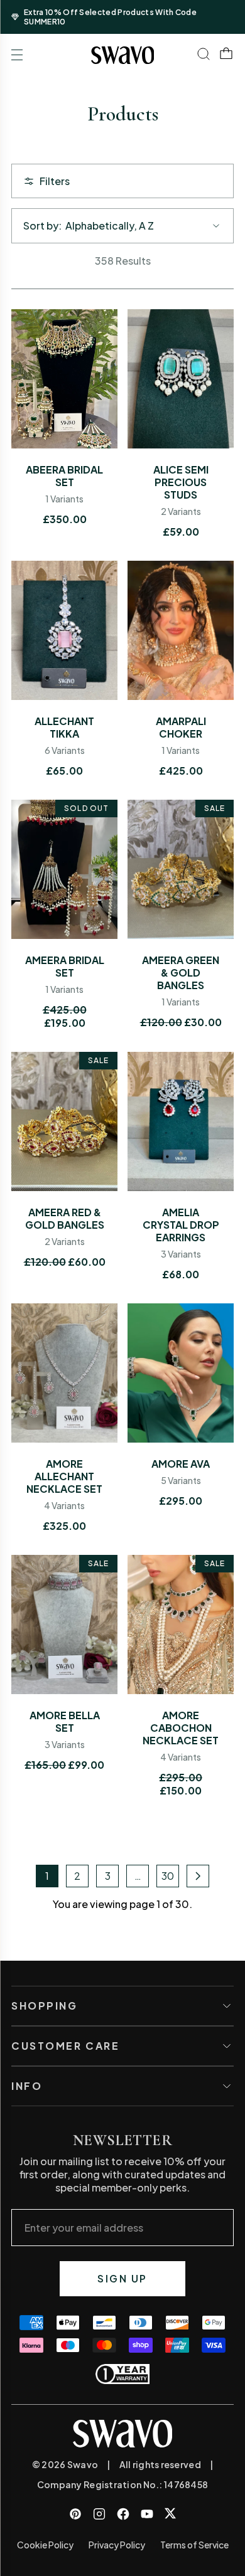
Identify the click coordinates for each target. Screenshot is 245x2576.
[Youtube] (147, 2514)
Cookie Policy (45, 2545)
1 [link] (47, 1876)
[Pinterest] (75, 2514)
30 (168, 1876)
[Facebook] (123, 2514)
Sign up (122, 2278)
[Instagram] (99, 2514)
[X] (170, 2513)
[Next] (198, 1876)
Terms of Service (194, 2545)
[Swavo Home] (123, 55)
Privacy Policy (117, 2545)
